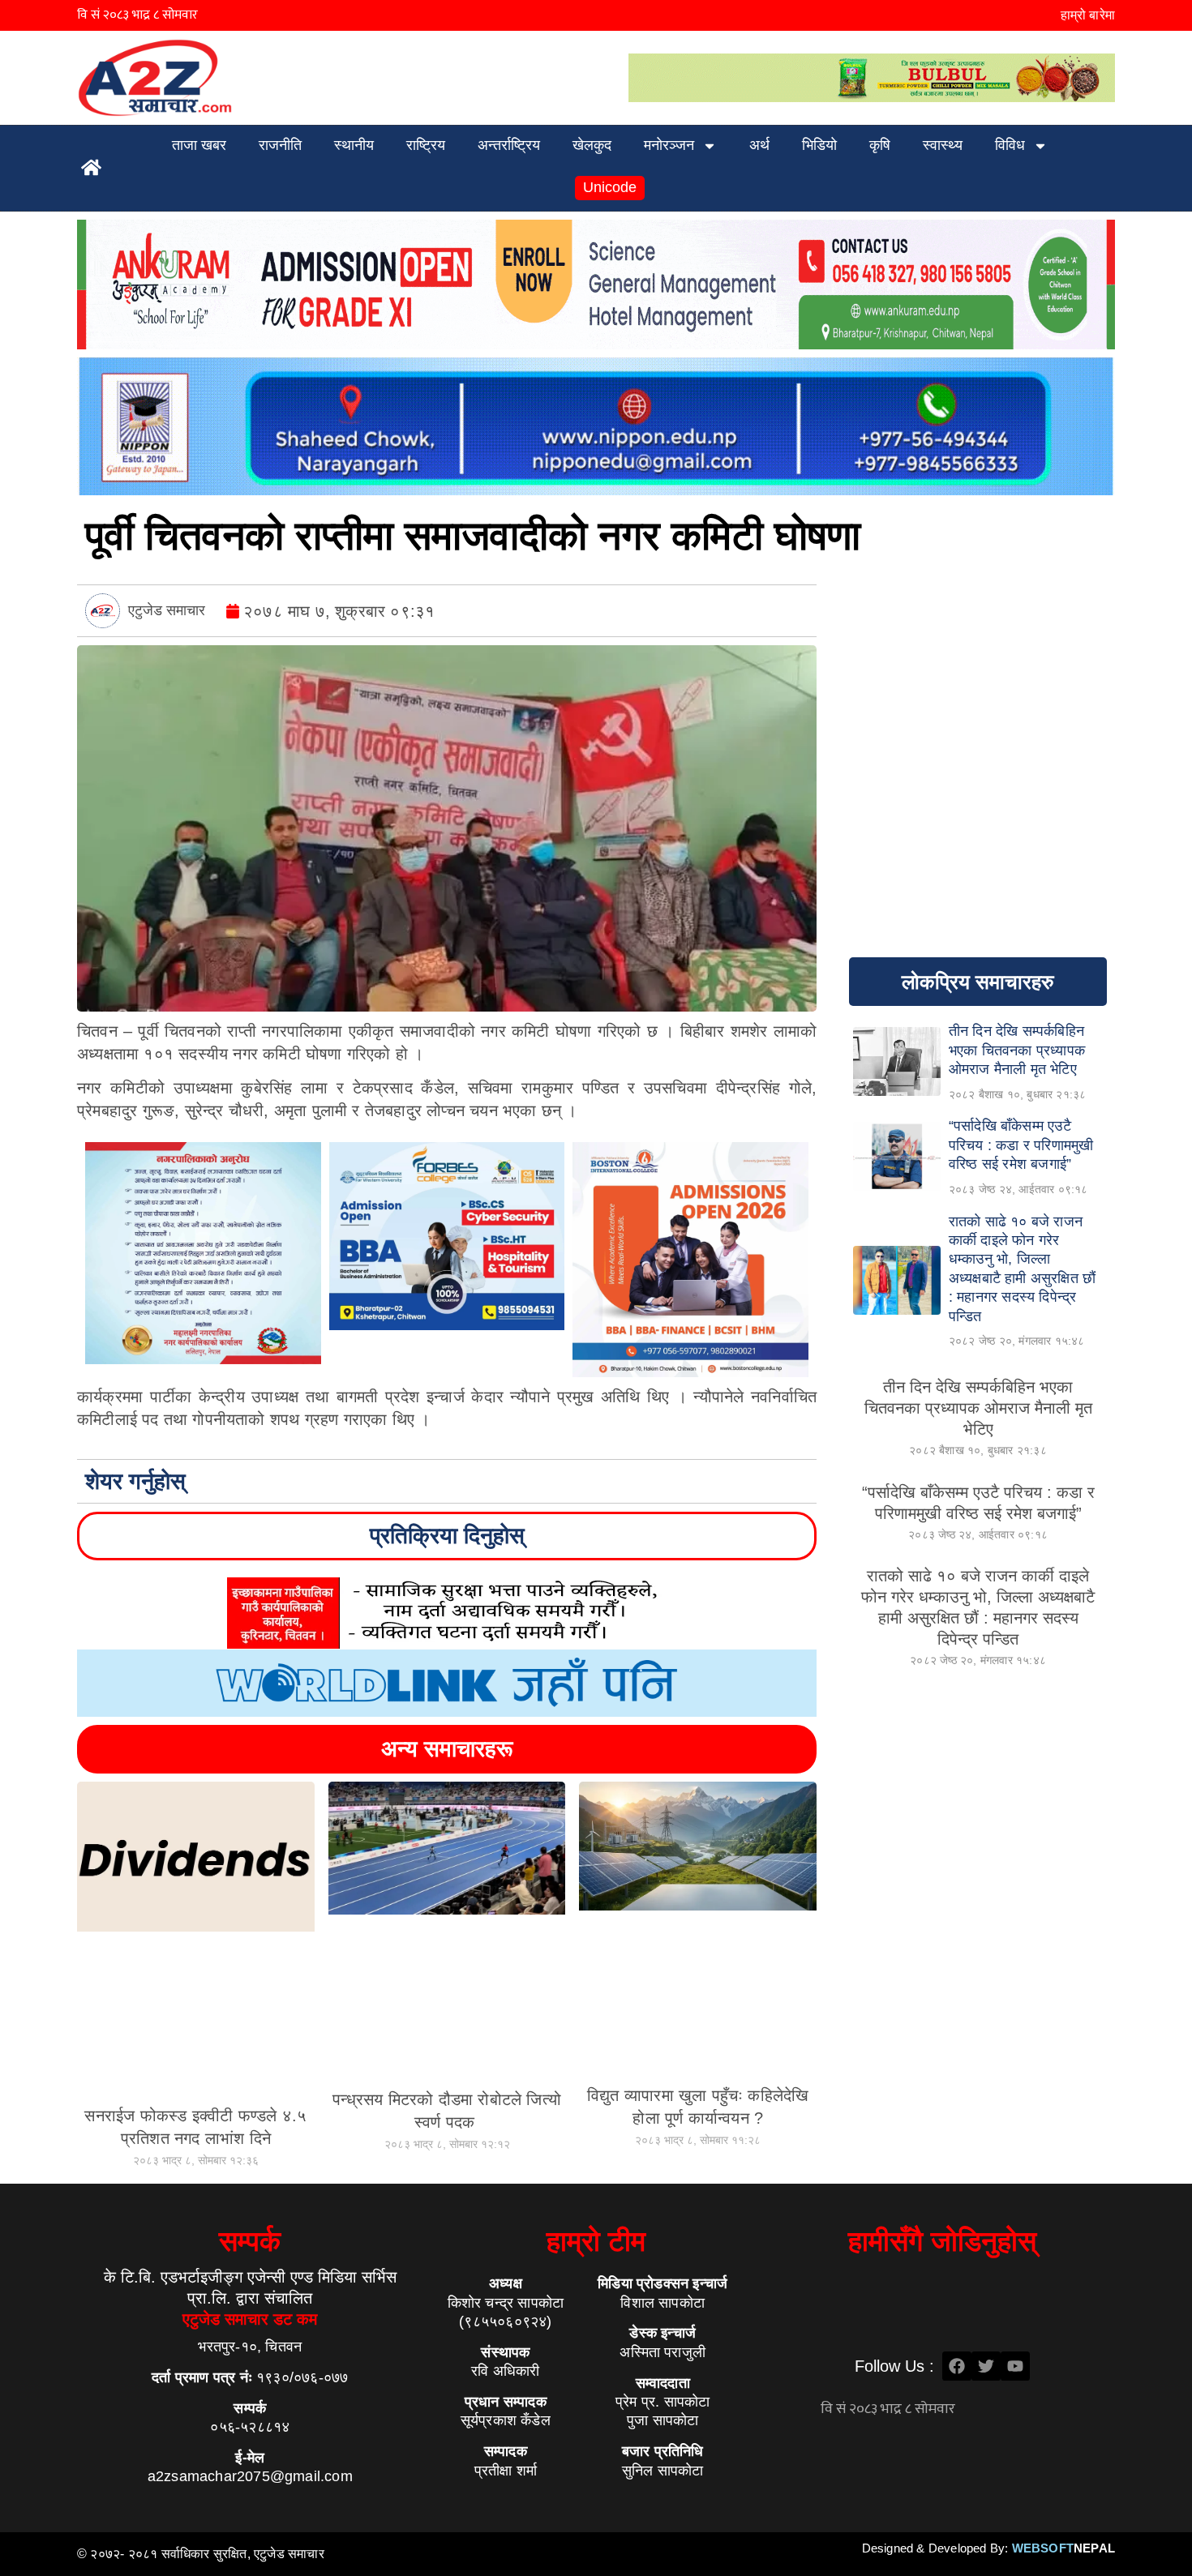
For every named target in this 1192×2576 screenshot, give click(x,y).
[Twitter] (986, 2366)
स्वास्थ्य (943, 145)
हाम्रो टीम (596, 2241)
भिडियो (819, 145)
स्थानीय (354, 145)
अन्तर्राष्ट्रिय (509, 145)
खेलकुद (592, 145)
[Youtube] (1015, 2366)
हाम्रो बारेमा (1088, 15)
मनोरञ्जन (669, 145)
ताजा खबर (199, 145)
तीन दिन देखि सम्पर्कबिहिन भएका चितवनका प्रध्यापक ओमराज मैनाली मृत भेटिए (978, 1408)
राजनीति (280, 145)
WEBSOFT (1063, 2548)
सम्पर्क (250, 2241)
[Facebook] (957, 2366)
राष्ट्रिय (426, 145)
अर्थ (759, 145)
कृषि (880, 145)
